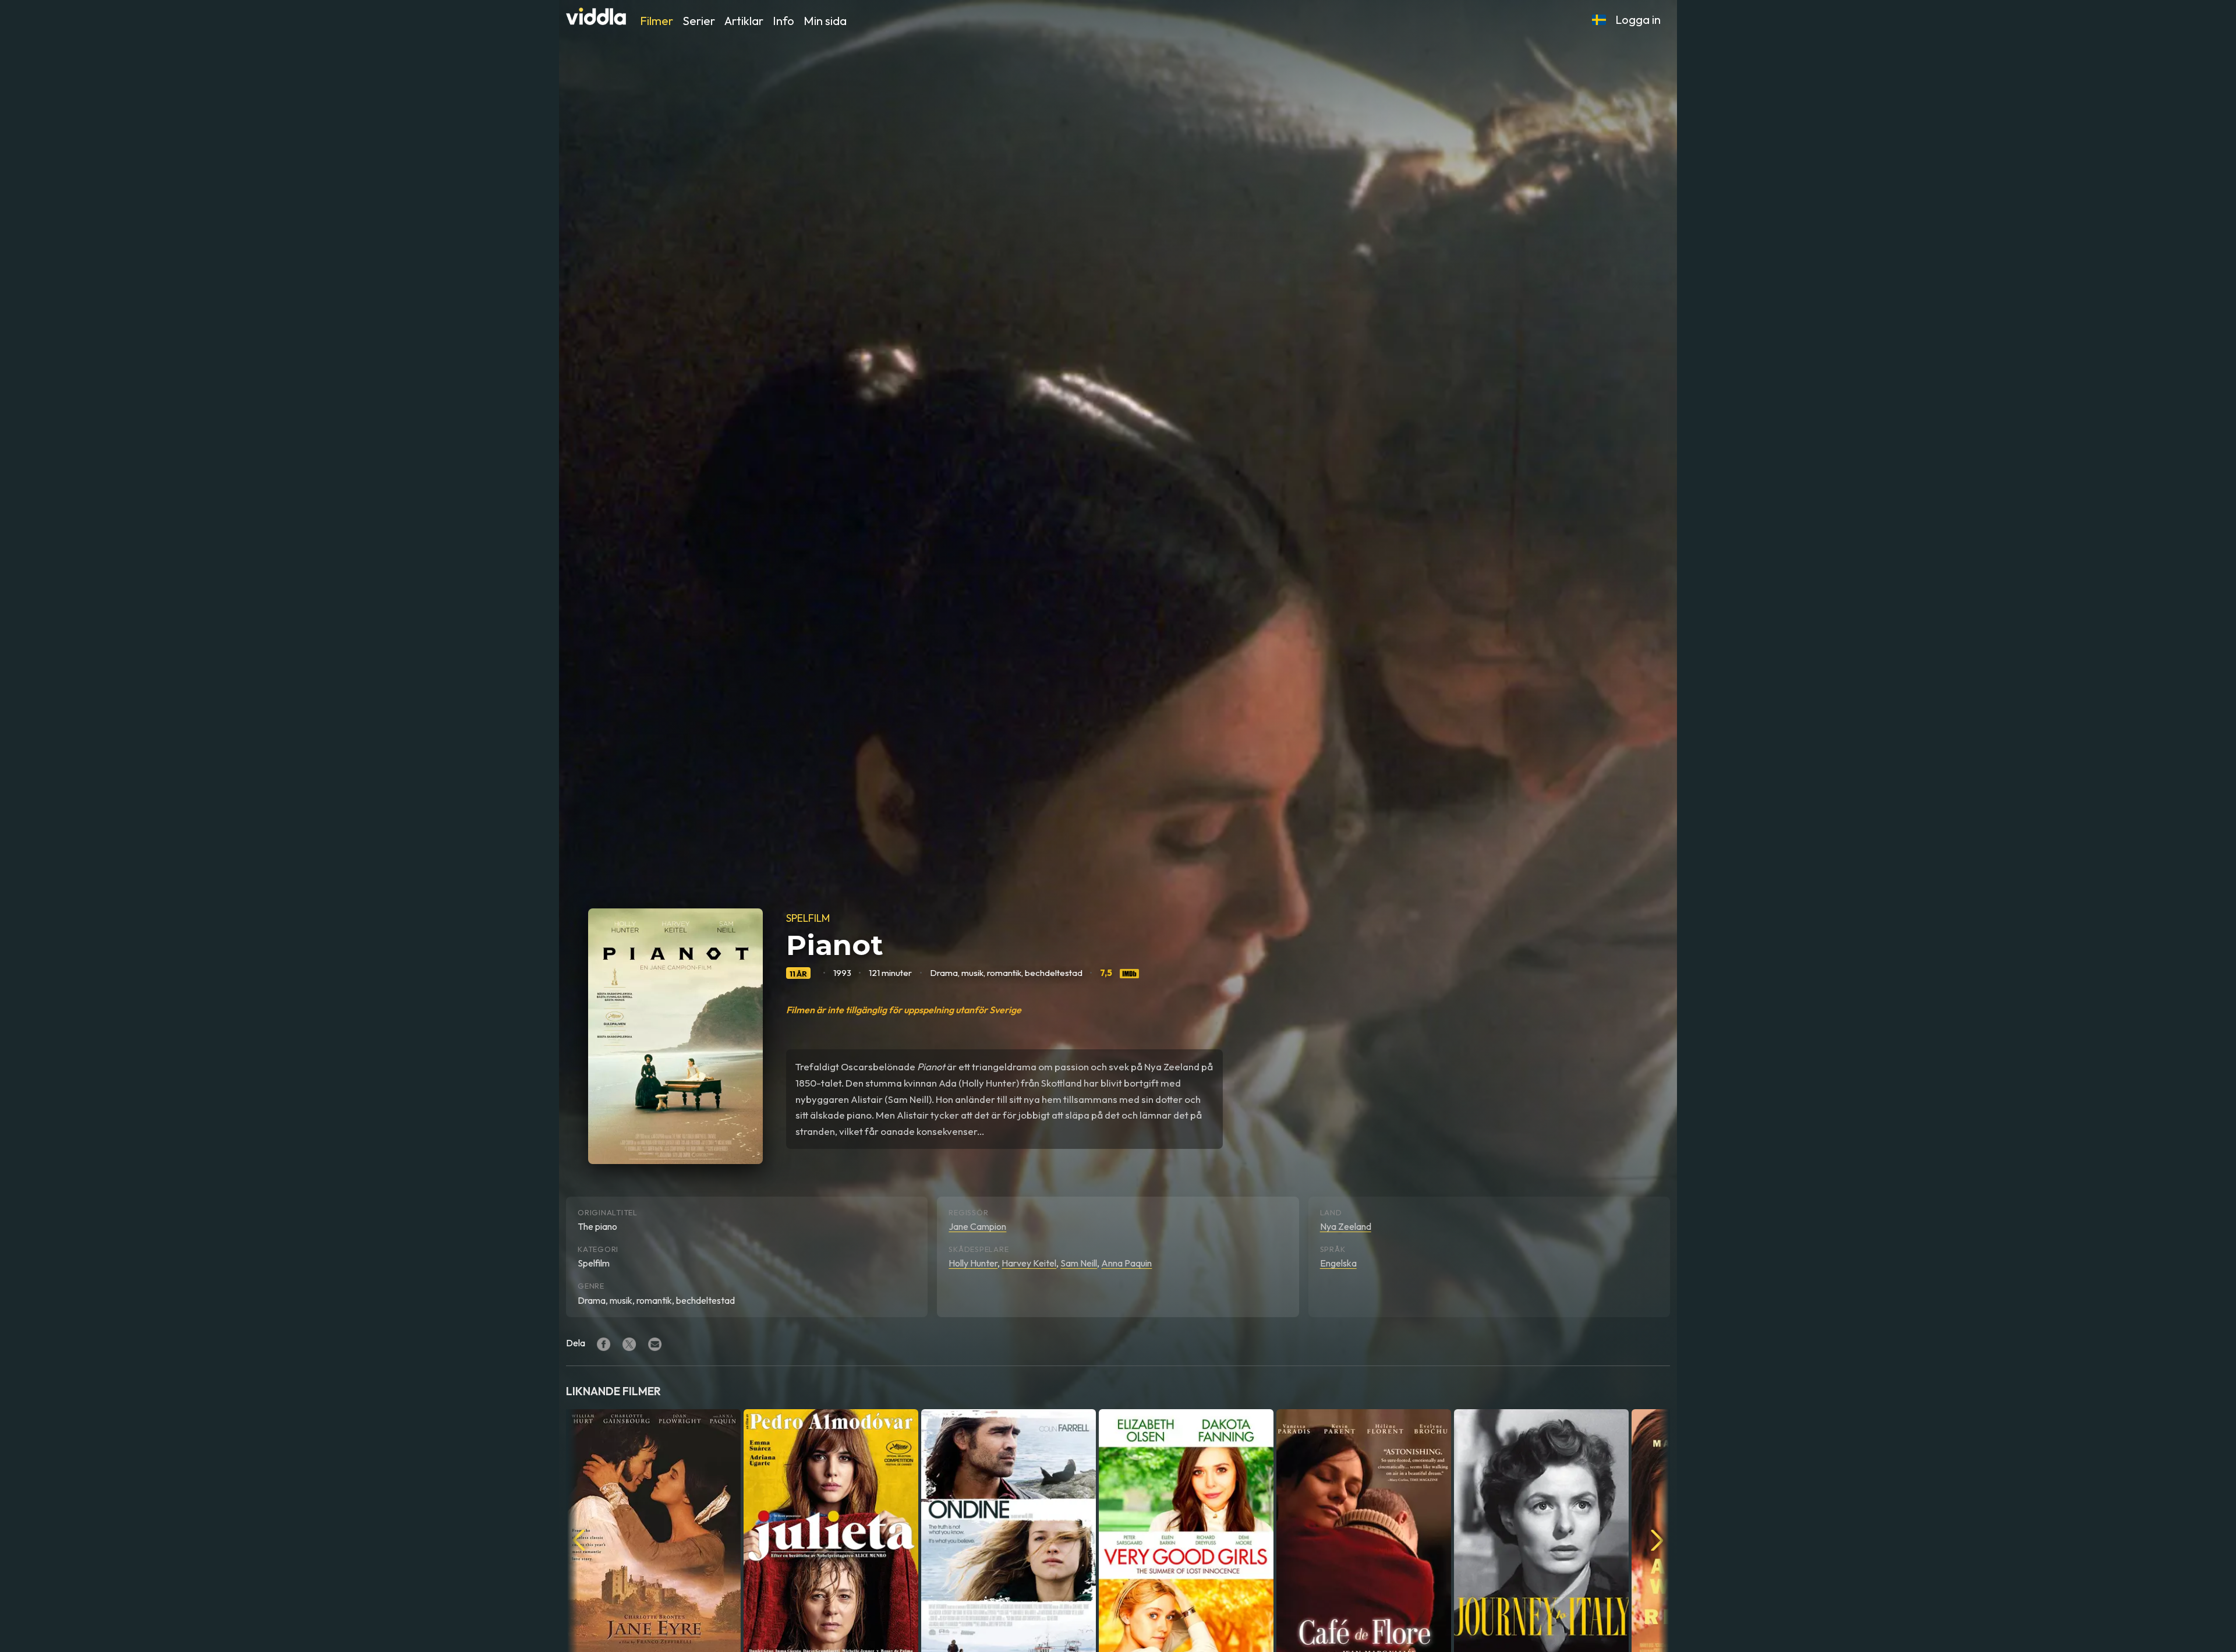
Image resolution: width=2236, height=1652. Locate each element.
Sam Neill (1079, 1263)
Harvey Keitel (1029, 1263)
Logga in (1638, 20)
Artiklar (744, 21)
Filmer (657, 21)
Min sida (825, 21)
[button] (1599, 20)
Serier (699, 21)
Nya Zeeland (1346, 1226)
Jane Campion (977, 1226)
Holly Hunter (973, 1263)
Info (783, 21)
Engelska (1338, 1263)
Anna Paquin (1126, 1263)
